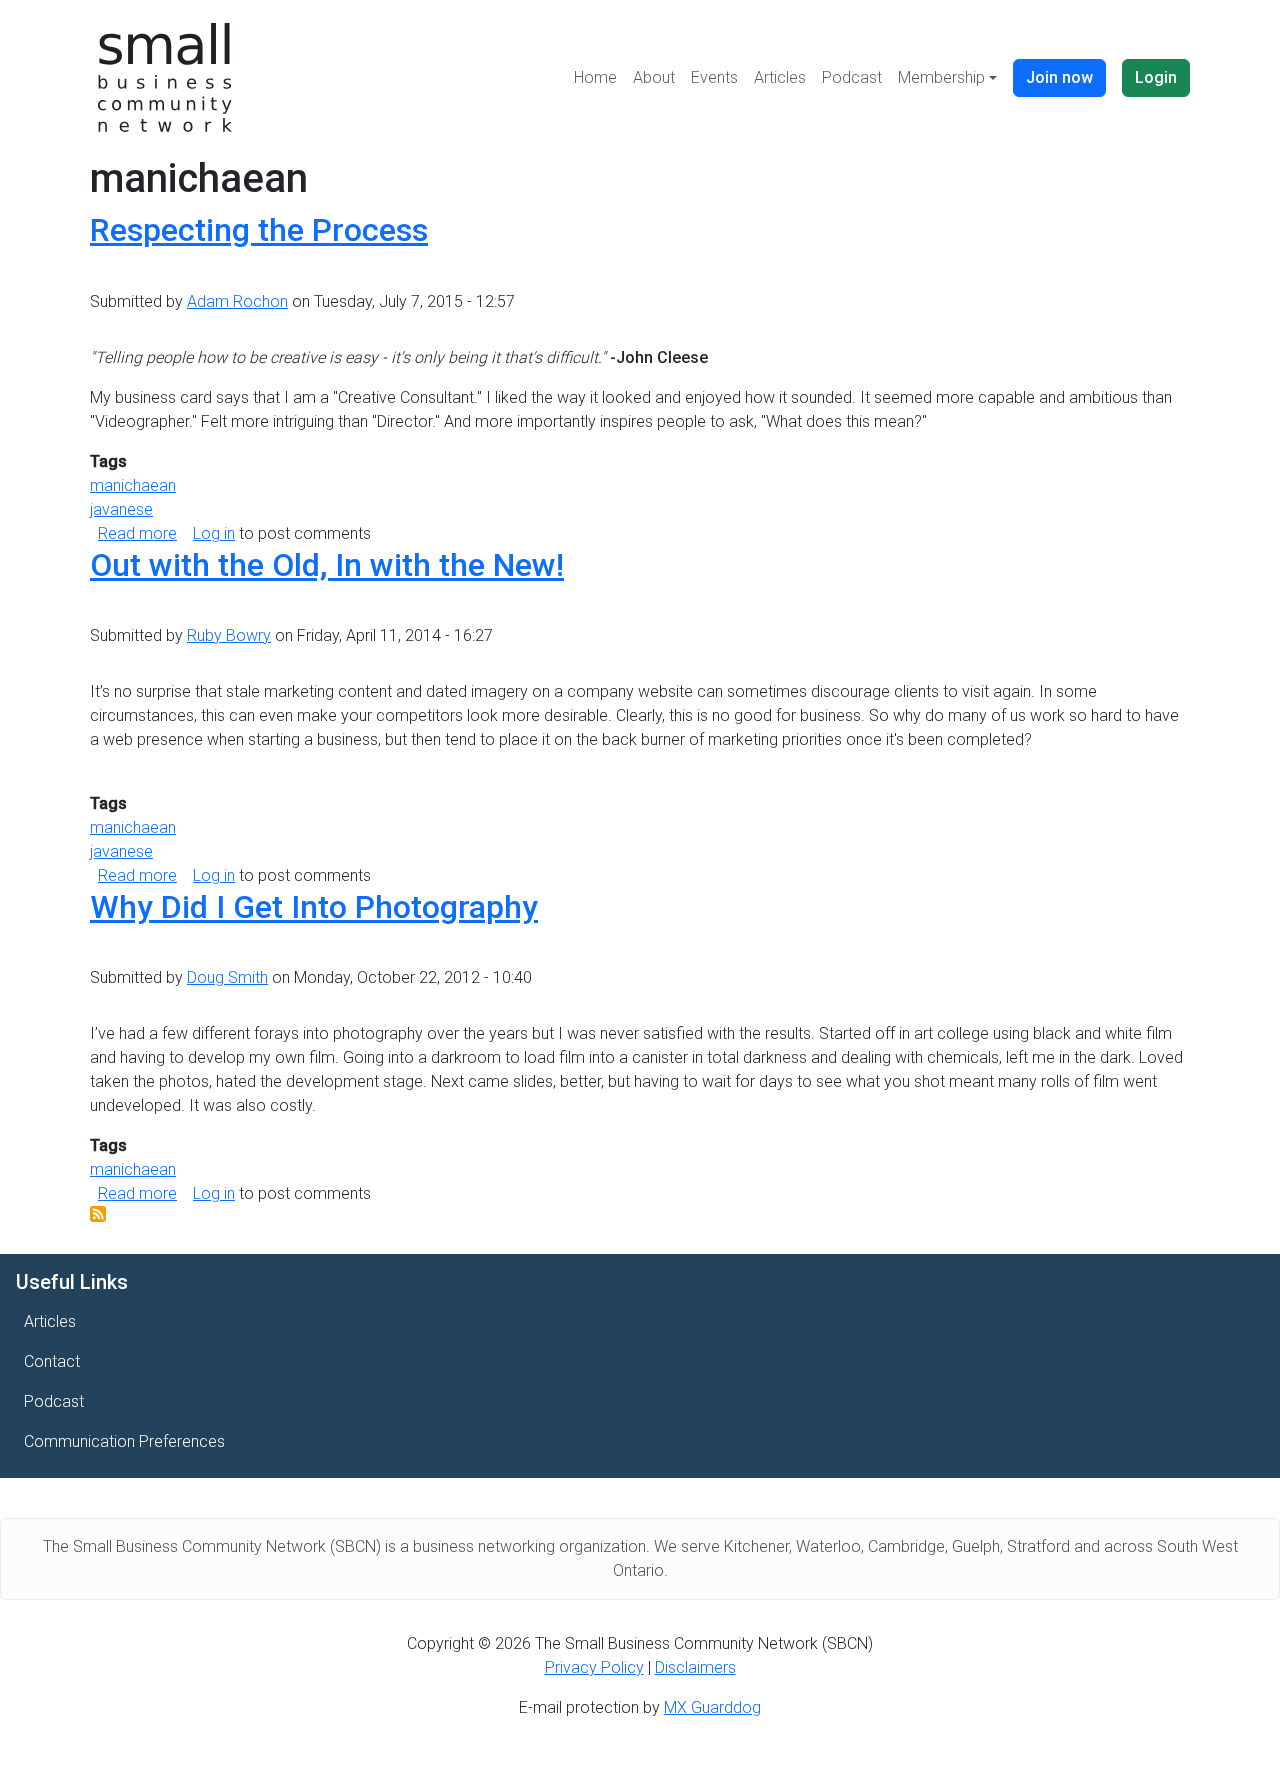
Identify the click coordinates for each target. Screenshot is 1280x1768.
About (654, 77)
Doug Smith (227, 977)
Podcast (852, 77)
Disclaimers (695, 1667)
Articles (780, 77)
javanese (121, 509)
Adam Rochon (237, 301)
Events (714, 77)
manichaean (133, 485)
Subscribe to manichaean (98, 1214)
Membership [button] (941, 77)
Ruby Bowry (229, 635)
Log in (214, 533)
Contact (52, 1361)
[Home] (165, 77)
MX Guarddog (712, 1707)
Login (1156, 77)
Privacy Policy (594, 1667)
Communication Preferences (124, 1441)
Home (595, 77)
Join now (1059, 77)
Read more (137, 533)
